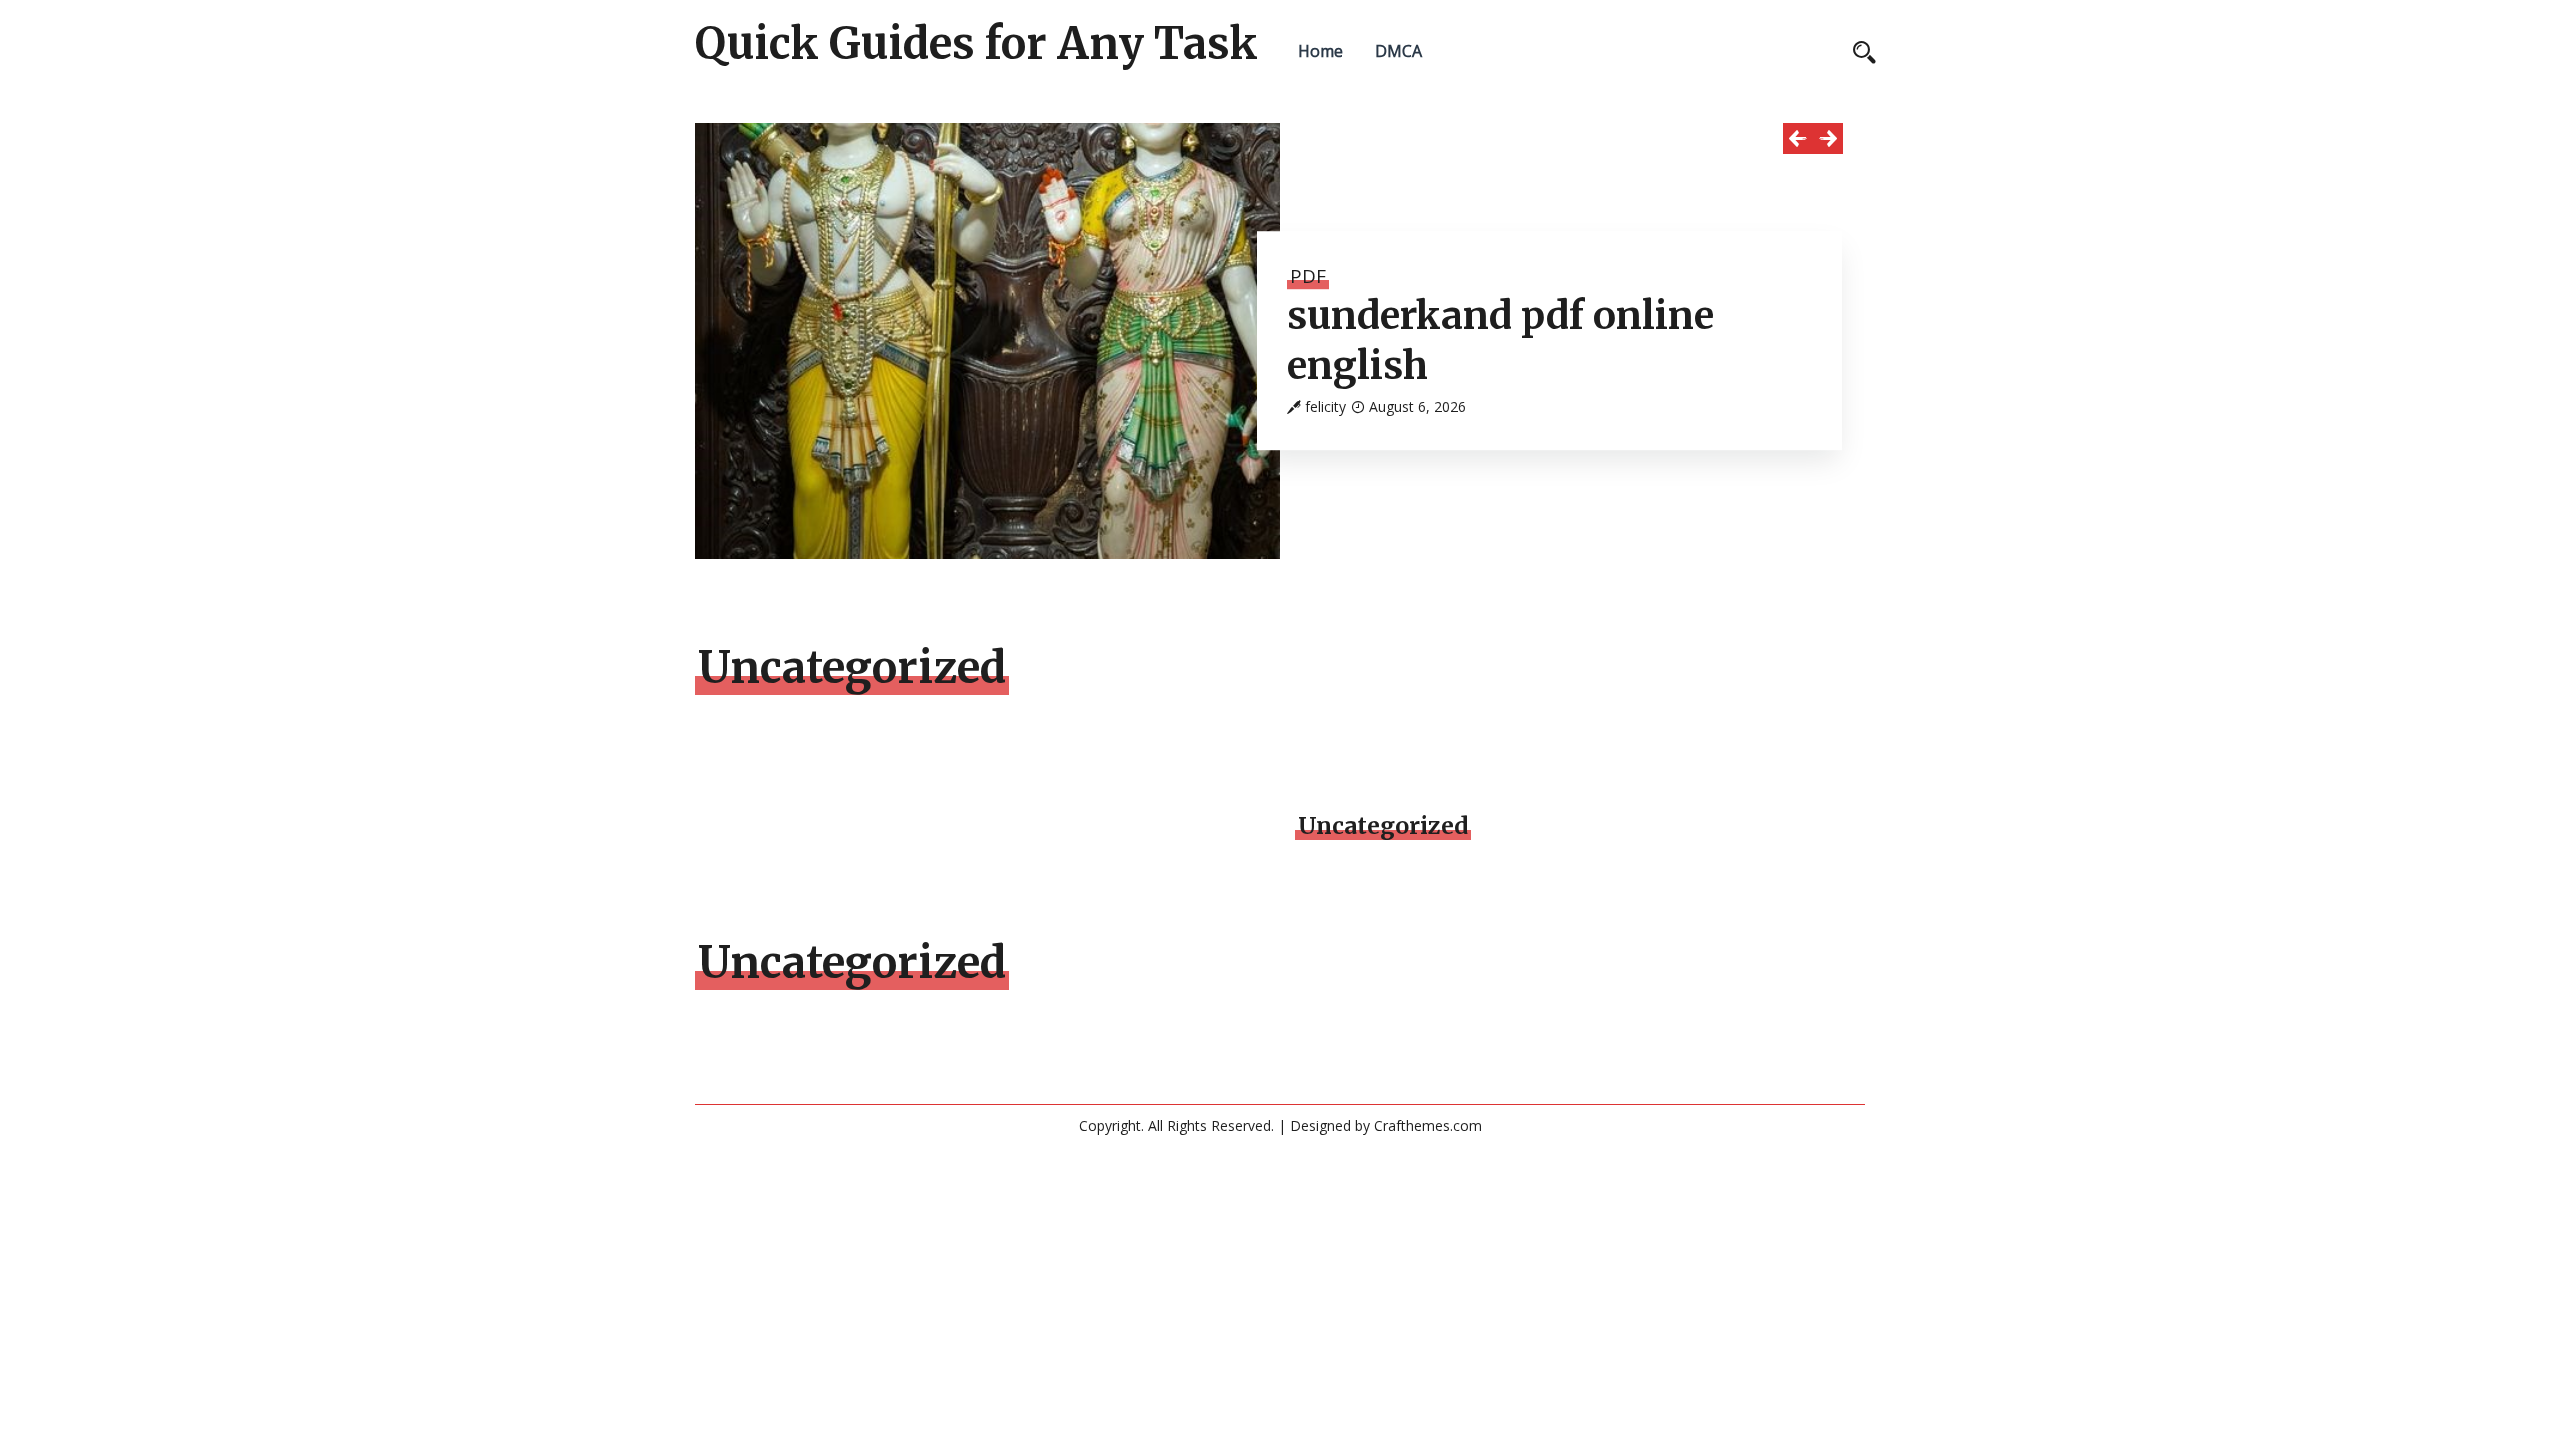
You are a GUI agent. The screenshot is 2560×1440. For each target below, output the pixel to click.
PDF (1308, 276)
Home (1320, 51)
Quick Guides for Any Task (976, 44)
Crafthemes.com (1428, 1125)
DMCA (1398, 51)
